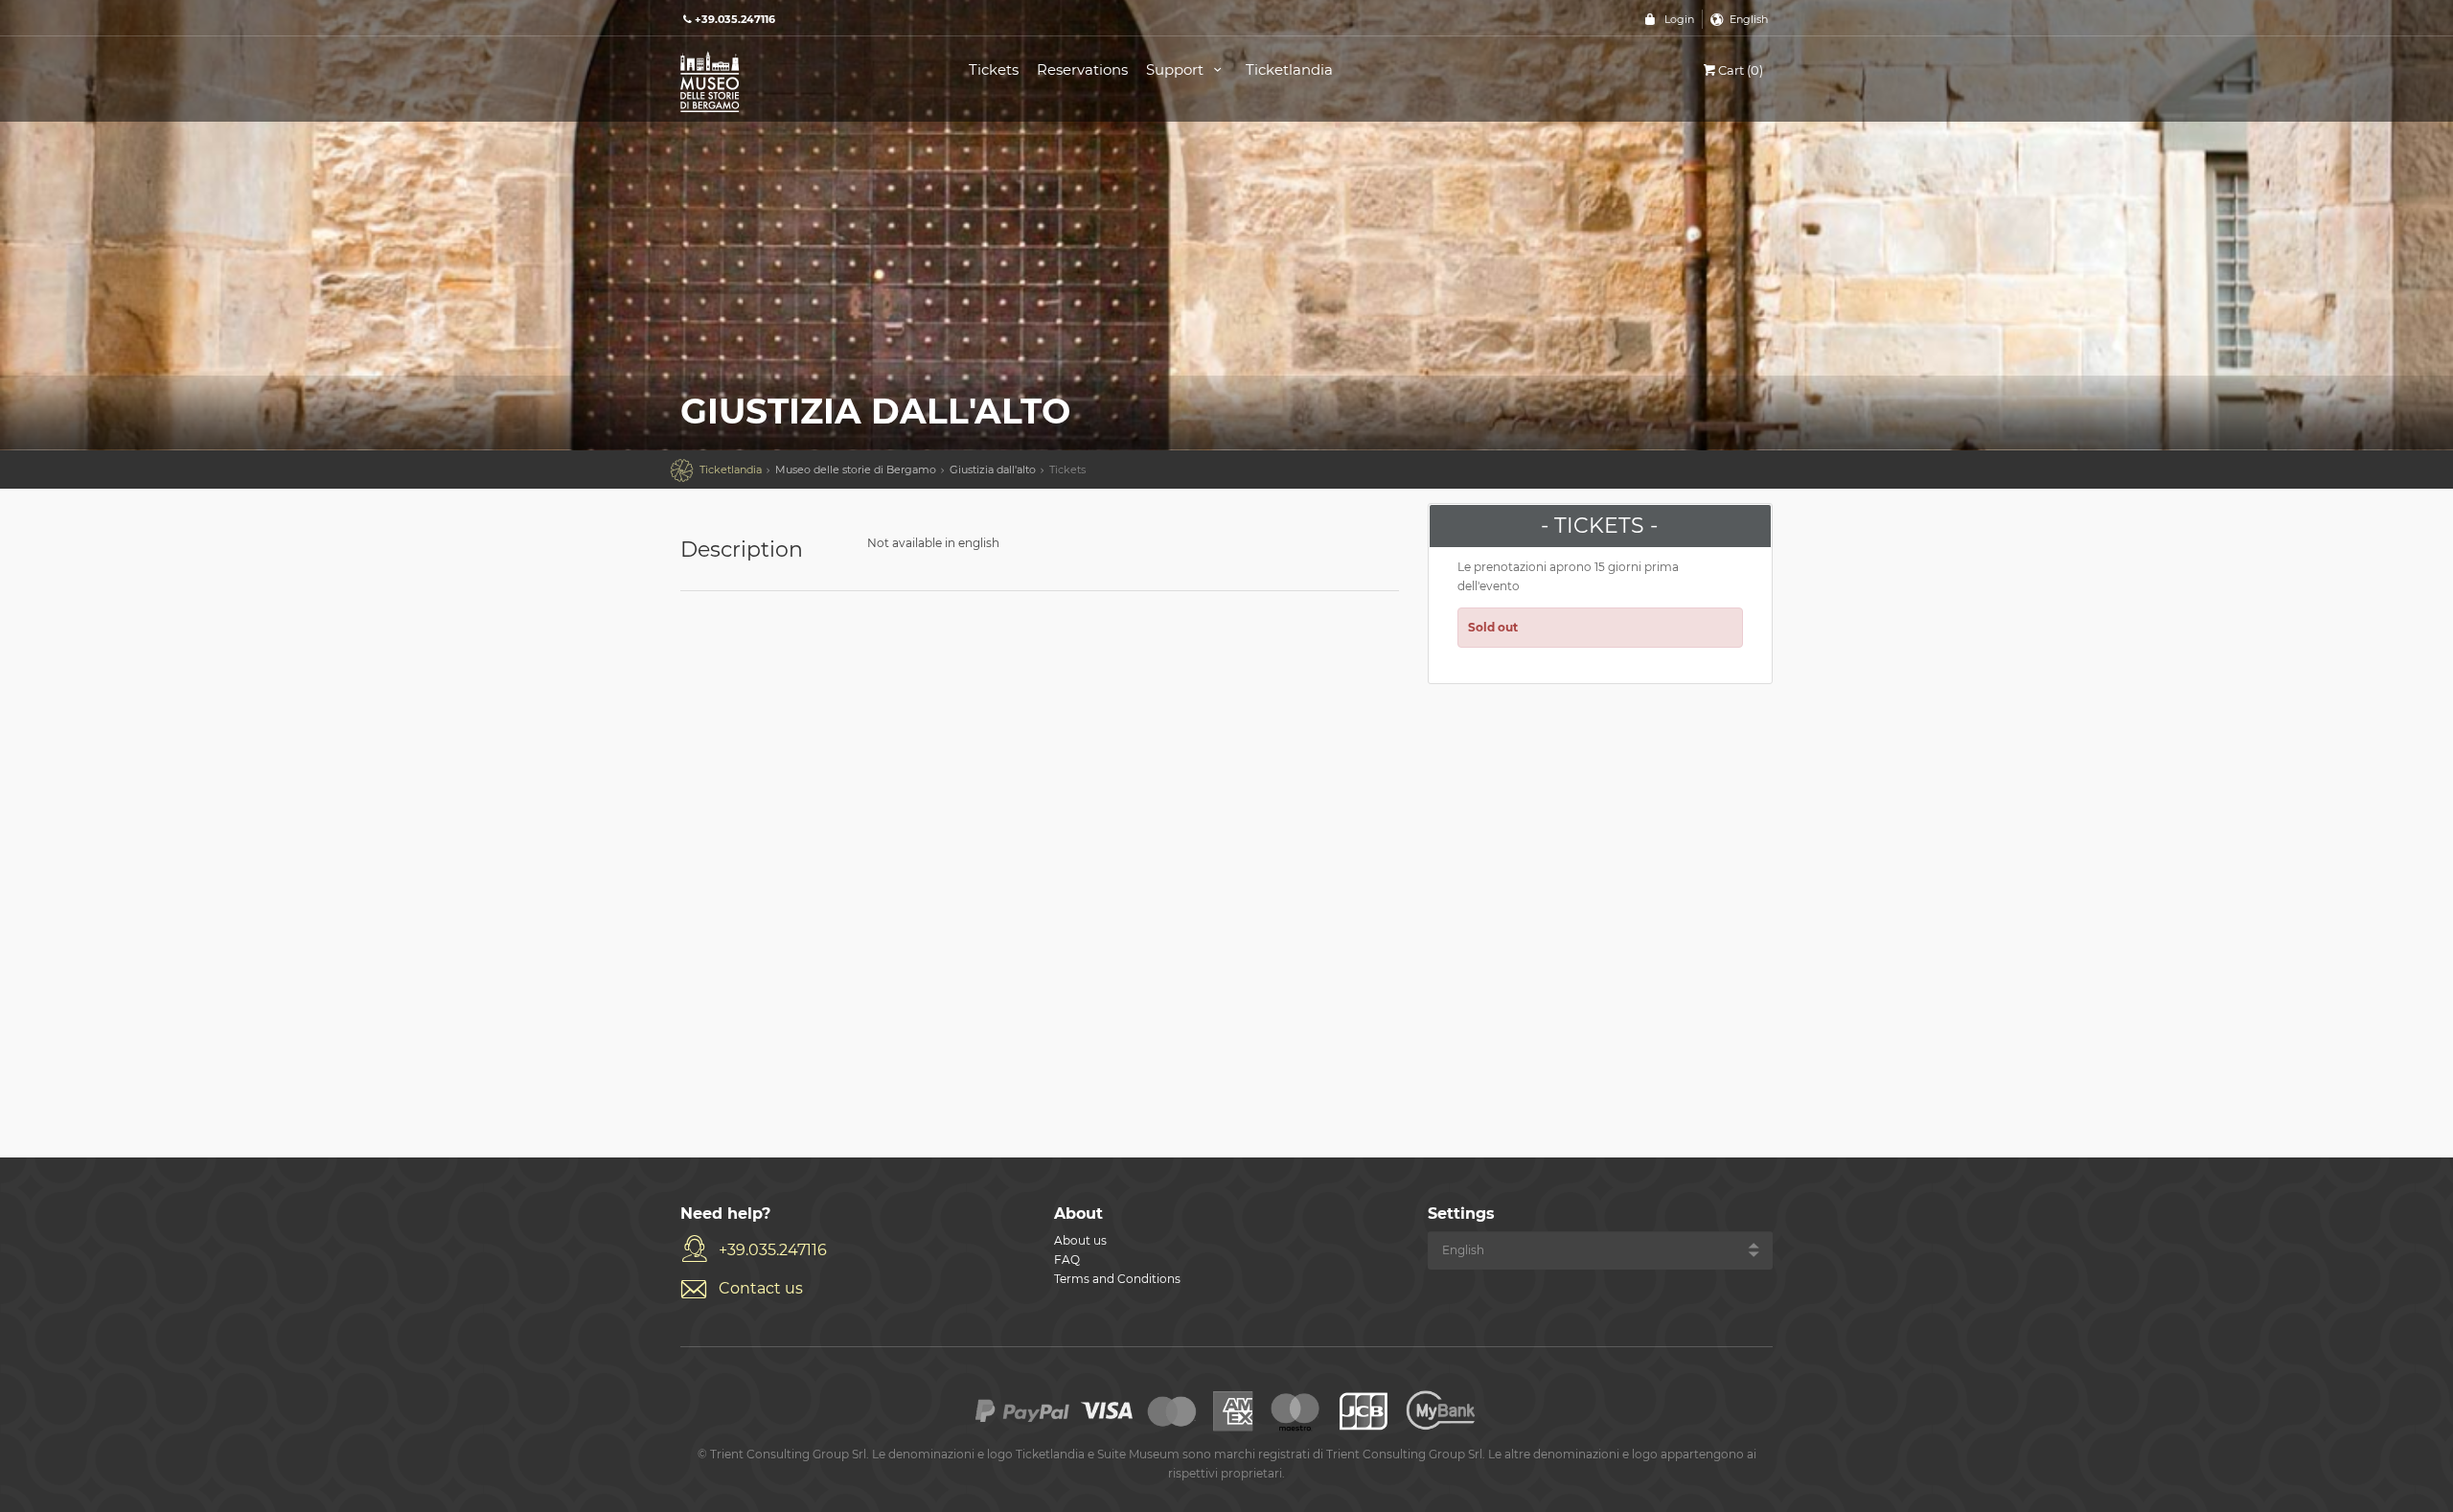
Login (1679, 19)
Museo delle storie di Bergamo (856, 470)
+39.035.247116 (773, 1250)
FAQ (1067, 1260)
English (1749, 19)
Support (1177, 69)
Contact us (761, 1288)
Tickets (994, 69)
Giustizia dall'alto (993, 470)
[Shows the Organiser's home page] (803, 80)
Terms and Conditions (1117, 1279)
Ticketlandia (1289, 69)
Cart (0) (1741, 70)
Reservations (1082, 69)
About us (1080, 1240)
